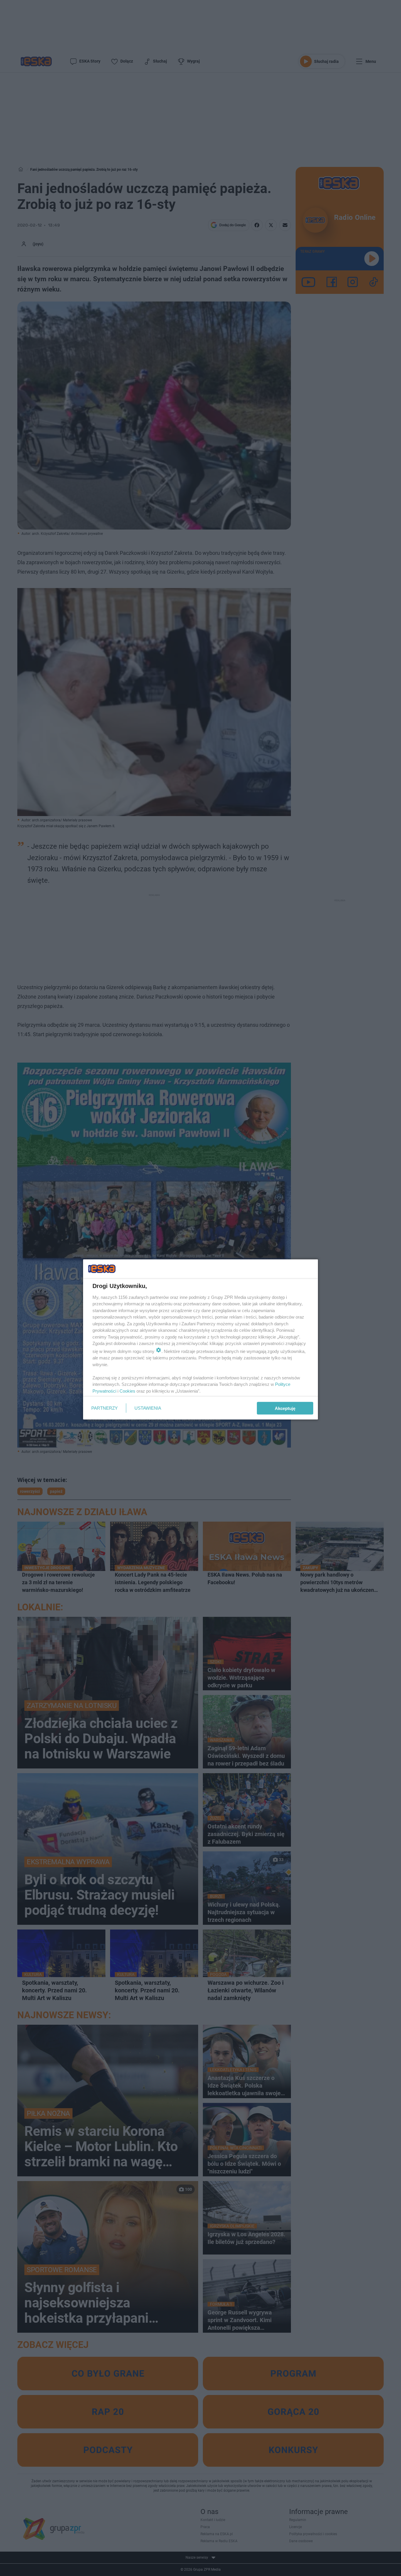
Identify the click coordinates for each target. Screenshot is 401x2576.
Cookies (127, 1391)
